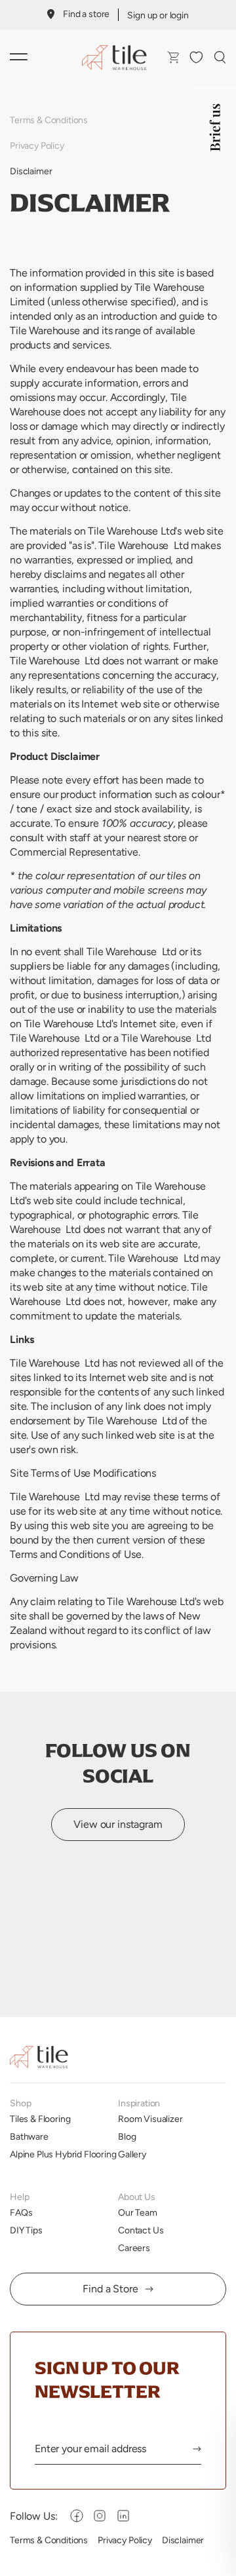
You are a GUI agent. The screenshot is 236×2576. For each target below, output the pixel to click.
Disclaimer (31, 171)
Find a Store (110, 2289)
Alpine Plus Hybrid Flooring (63, 2154)
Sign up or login (158, 15)
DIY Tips (26, 2230)
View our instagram (118, 1824)
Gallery (132, 2154)
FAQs (21, 2212)
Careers (134, 2248)
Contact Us (141, 2230)
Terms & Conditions (49, 120)
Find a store (86, 14)
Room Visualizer (150, 2119)
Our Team (138, 2212)
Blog (127, 2136)
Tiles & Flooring (40, 2119)
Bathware (29, 2136)
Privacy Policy (37, 145)
